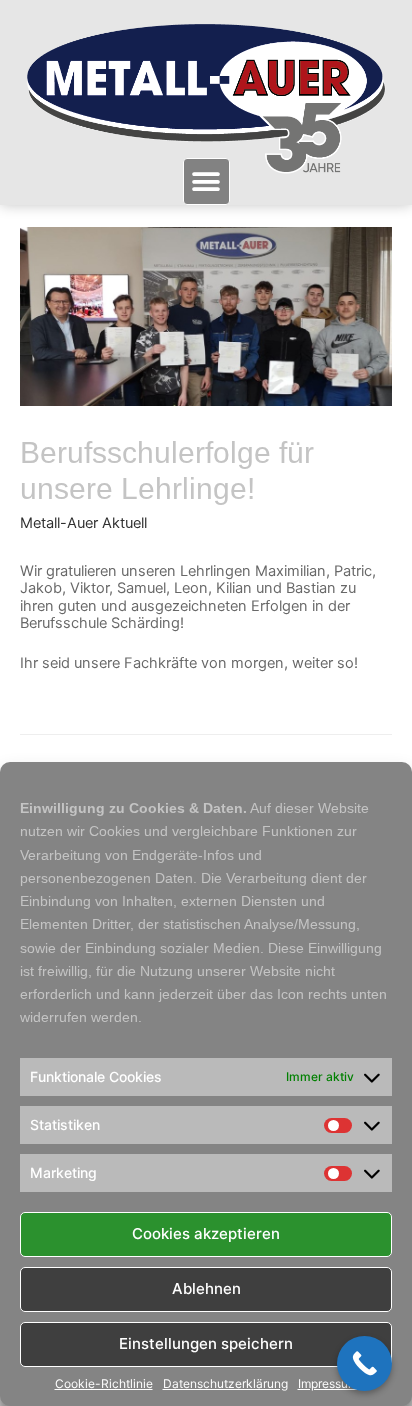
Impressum (328, 1384)
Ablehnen (206, 1288)
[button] (206, 181)
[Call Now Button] (364, 1363)
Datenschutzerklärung (225, 1384)
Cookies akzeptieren (206, 1233)
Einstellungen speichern (206, 1343)
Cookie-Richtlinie (104, 1384)
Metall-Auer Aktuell (83, 523)
